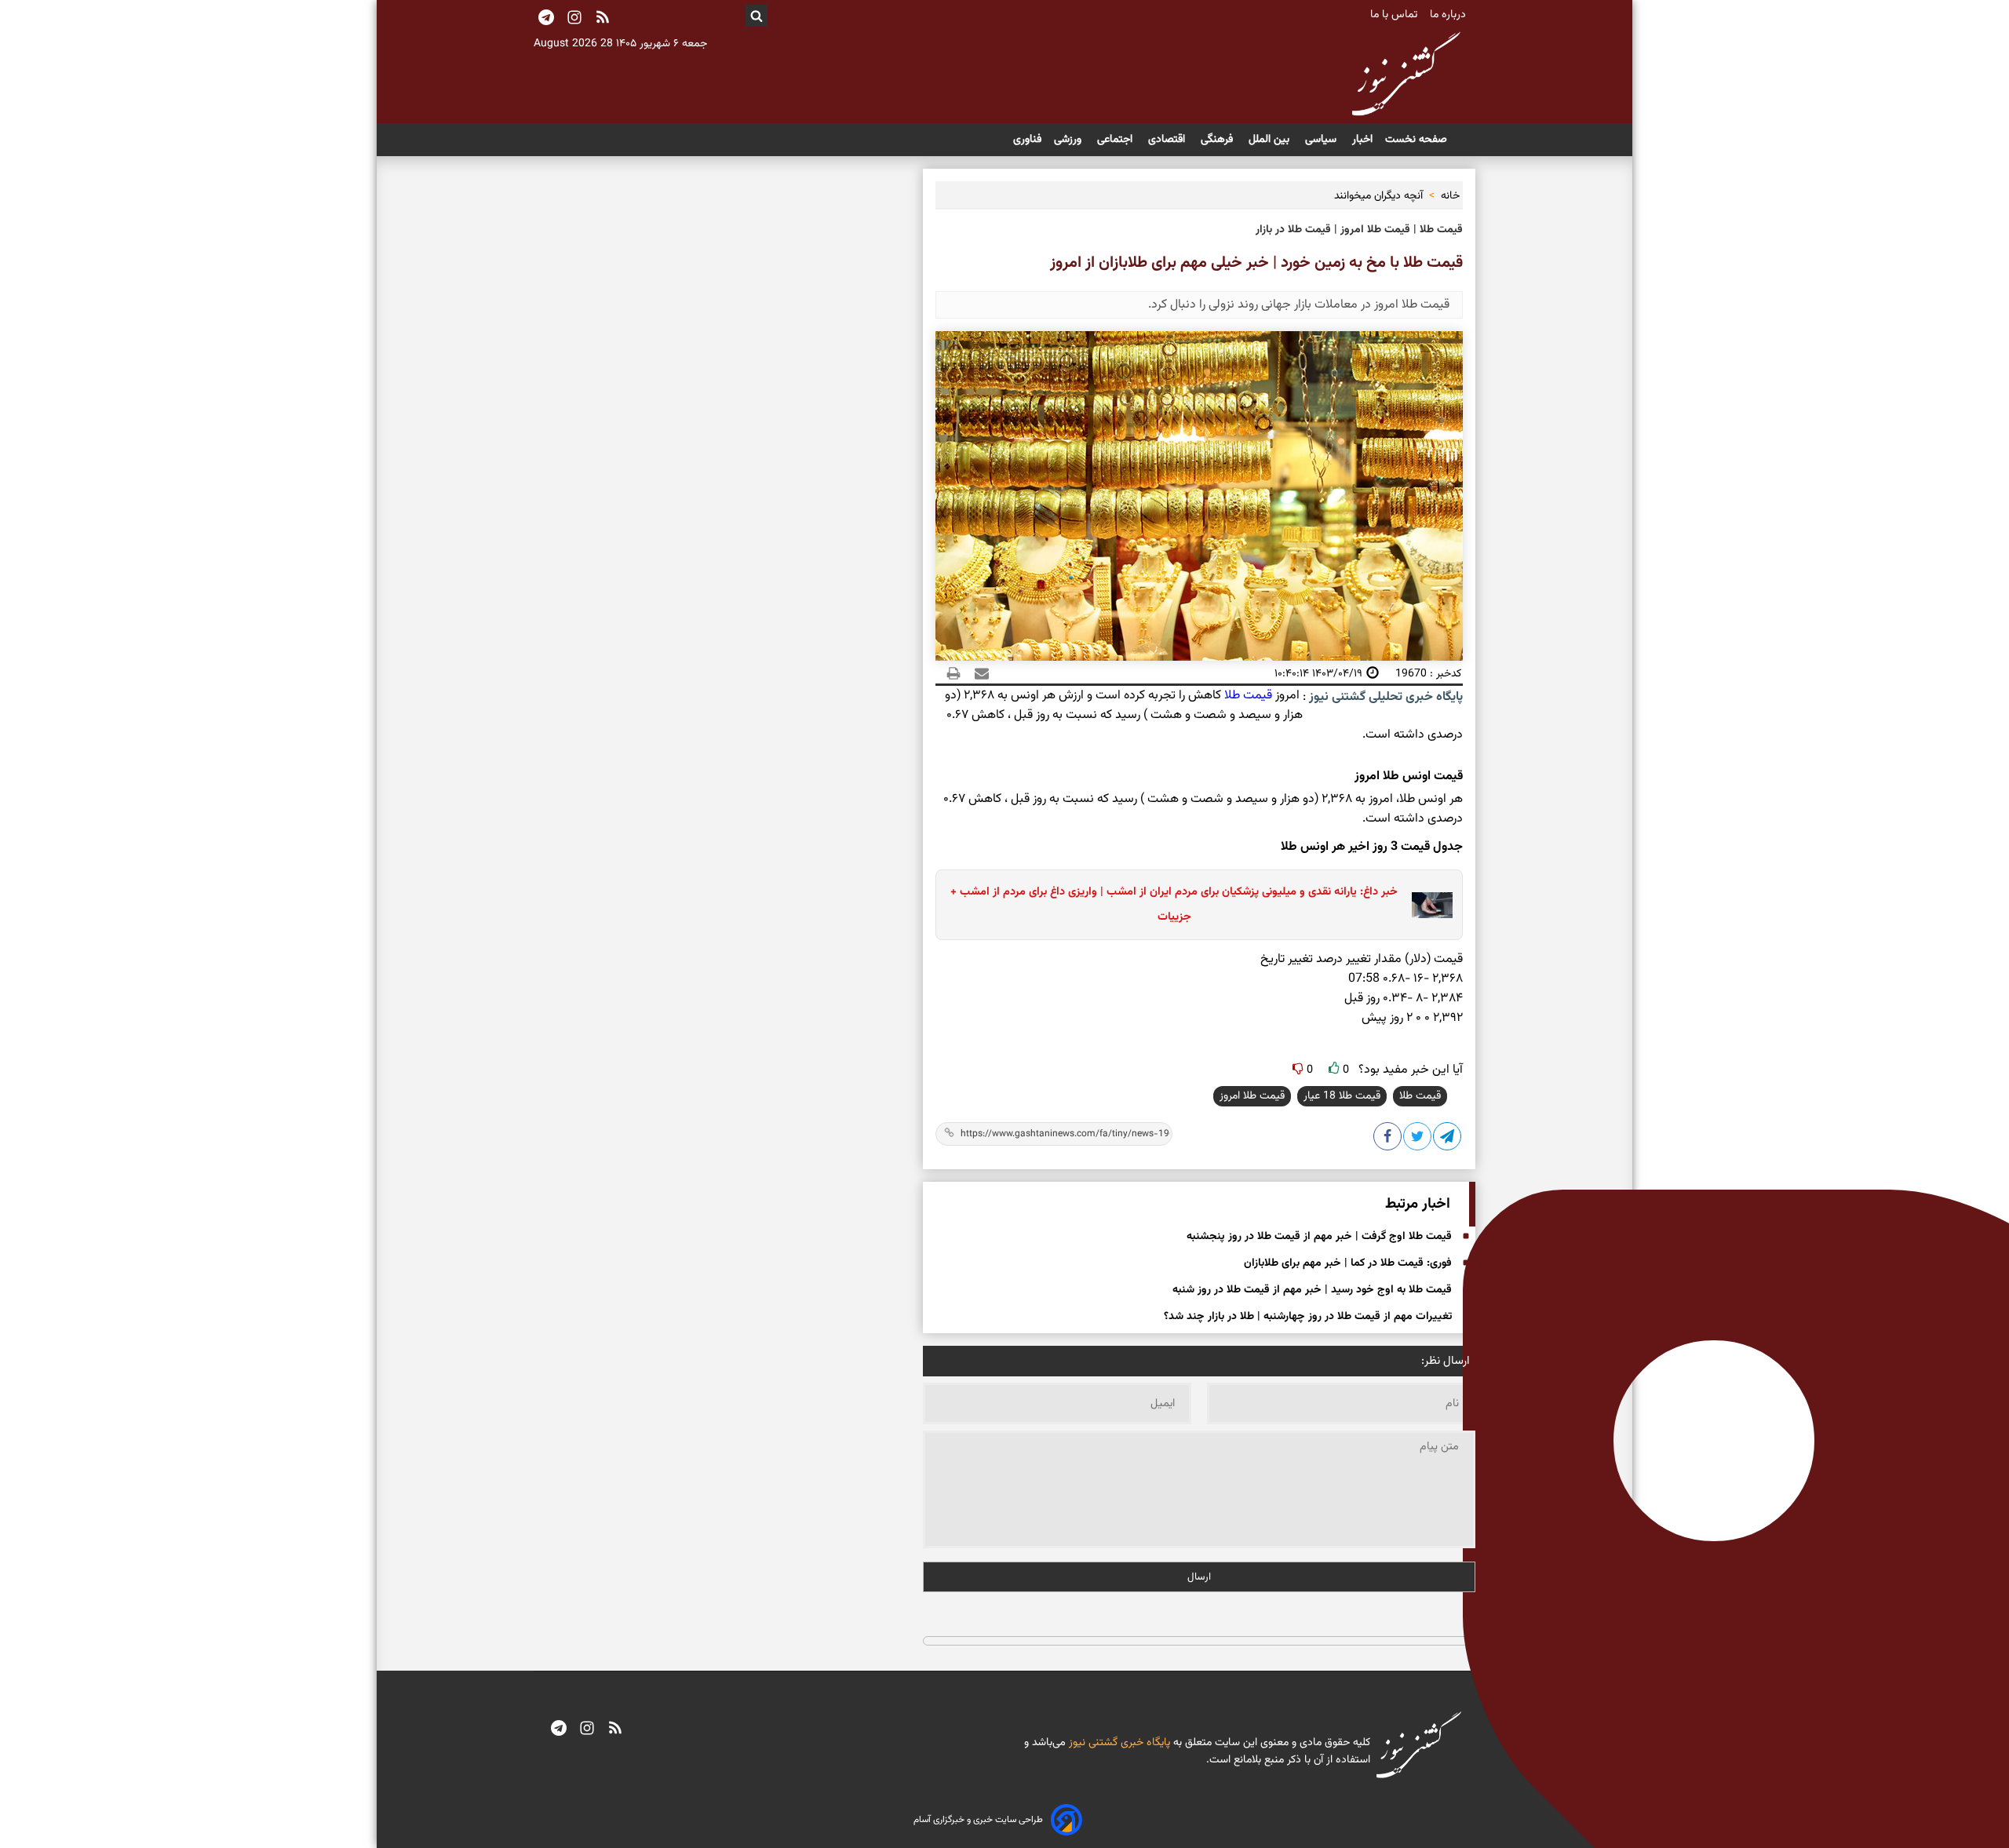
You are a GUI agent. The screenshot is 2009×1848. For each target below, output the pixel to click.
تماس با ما (1395, 15)
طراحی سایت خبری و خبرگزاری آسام (978, 1820)
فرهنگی (1218, 140)
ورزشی (1069, 140)
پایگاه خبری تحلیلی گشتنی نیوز (1384, 697)
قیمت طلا (1248, 696)
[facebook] (1388, 1139)
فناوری (1027, 140)
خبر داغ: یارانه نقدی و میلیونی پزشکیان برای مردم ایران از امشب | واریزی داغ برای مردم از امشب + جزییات (1174, 904)
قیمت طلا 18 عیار (1342, 1096)
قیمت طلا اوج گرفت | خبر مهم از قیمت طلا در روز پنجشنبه (1319, 1237)
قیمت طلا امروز (1252, 1096)
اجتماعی (1116, 140)
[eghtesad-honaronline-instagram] (587, 1730)
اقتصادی (1168, 140)
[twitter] (1418, 1139)
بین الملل (1271, 140)
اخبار (1362, 140)
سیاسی (1322, 140)
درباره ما (1449, 15)
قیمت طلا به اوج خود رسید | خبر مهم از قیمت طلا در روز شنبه (1312, 1290)
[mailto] (977, 673)
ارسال (1199, 1577)
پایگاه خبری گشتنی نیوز (1118, 1743)
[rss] (603, 19)
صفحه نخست (1416, 140)
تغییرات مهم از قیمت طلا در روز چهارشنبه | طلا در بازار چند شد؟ (1308, 1317)
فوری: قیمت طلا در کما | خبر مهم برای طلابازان (1348, 1263)
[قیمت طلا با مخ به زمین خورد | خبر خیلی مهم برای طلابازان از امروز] (1448, 1139)
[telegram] (559, 1730)
